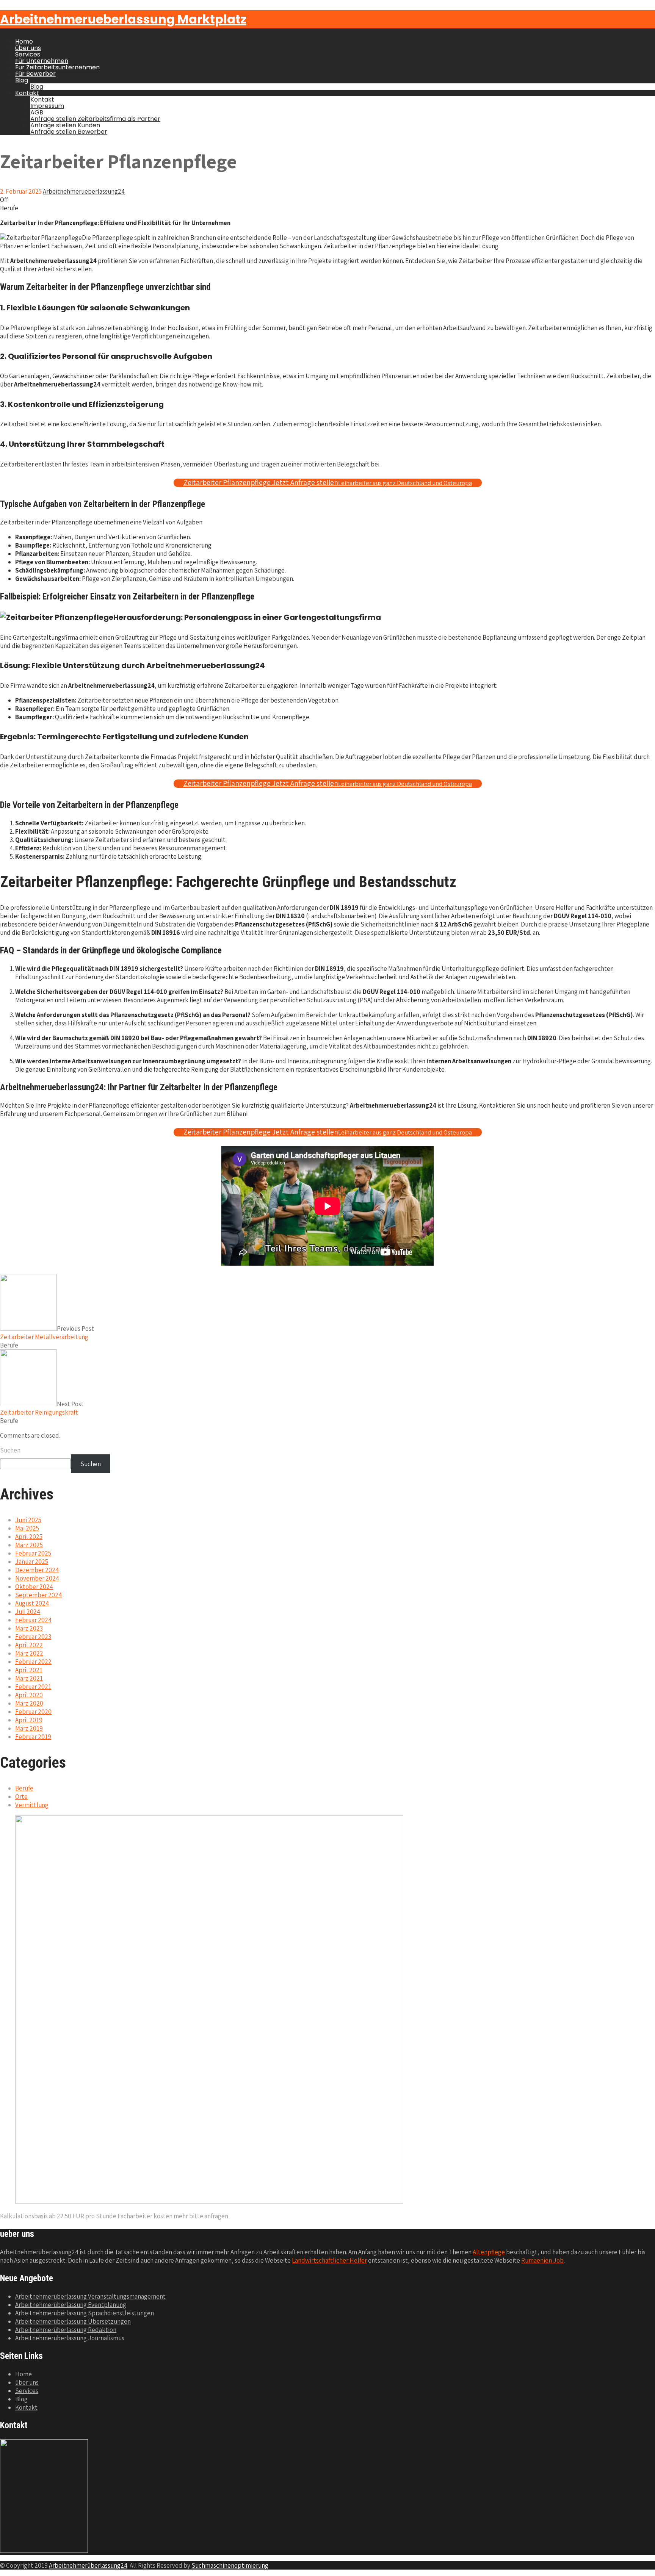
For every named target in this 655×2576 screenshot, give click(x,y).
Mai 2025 (27, 1528)
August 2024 (32, 1603)
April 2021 (29, 1670)
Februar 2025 (33, 1553)
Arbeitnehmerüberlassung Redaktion (66, 2330)
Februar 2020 (33, 1712)
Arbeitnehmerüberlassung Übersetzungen (73, 2321)
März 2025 (29, 1545)
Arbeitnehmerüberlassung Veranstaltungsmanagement (90, 2296)
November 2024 (37, 1578)
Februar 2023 (33, 1637)
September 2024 (38, 1595)
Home (24, 41)
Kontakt (27, 93)
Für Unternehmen (42, 61)
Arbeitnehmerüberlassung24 (88, 2565)
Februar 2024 (33, 1620)
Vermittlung (32, 1805)
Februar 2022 (33, 1662)
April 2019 (29, 1720)
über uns (28, 48)
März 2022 (29, 1653)
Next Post (42, 1408)
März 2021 (29, 1678)
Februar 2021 (33, 1687)
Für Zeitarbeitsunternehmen (57, 67)
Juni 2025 (28, 1520)
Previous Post (47, 1333)
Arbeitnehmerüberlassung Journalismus (70, 2338)
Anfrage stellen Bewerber (69, 132)
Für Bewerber (35, 74)
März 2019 (29, 1728)
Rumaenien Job (542, 2260)
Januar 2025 (32, 1562)
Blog (22, 80)
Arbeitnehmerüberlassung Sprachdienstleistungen (85, 2313)
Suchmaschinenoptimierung (230, 2565)
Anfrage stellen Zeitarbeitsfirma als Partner (95, 119)
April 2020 (29, 1695)
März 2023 (29, 1628)
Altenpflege (489, 2252)
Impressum (47, 106)
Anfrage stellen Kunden (65, 125)
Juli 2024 (28, 1612)
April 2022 (29, 1645)
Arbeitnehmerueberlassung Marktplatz (123, 19)
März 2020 (29, 1703)
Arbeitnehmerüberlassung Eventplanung (71, 2305)
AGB (37, 112)
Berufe (9, 208)
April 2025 (29, 1537)
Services (28, 54)
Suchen (10, 1450)
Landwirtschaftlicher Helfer (329, 2260)
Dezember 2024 (37, 1570)
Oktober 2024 (34, 1587)
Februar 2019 (33, 1737)
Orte (21, 1797)
